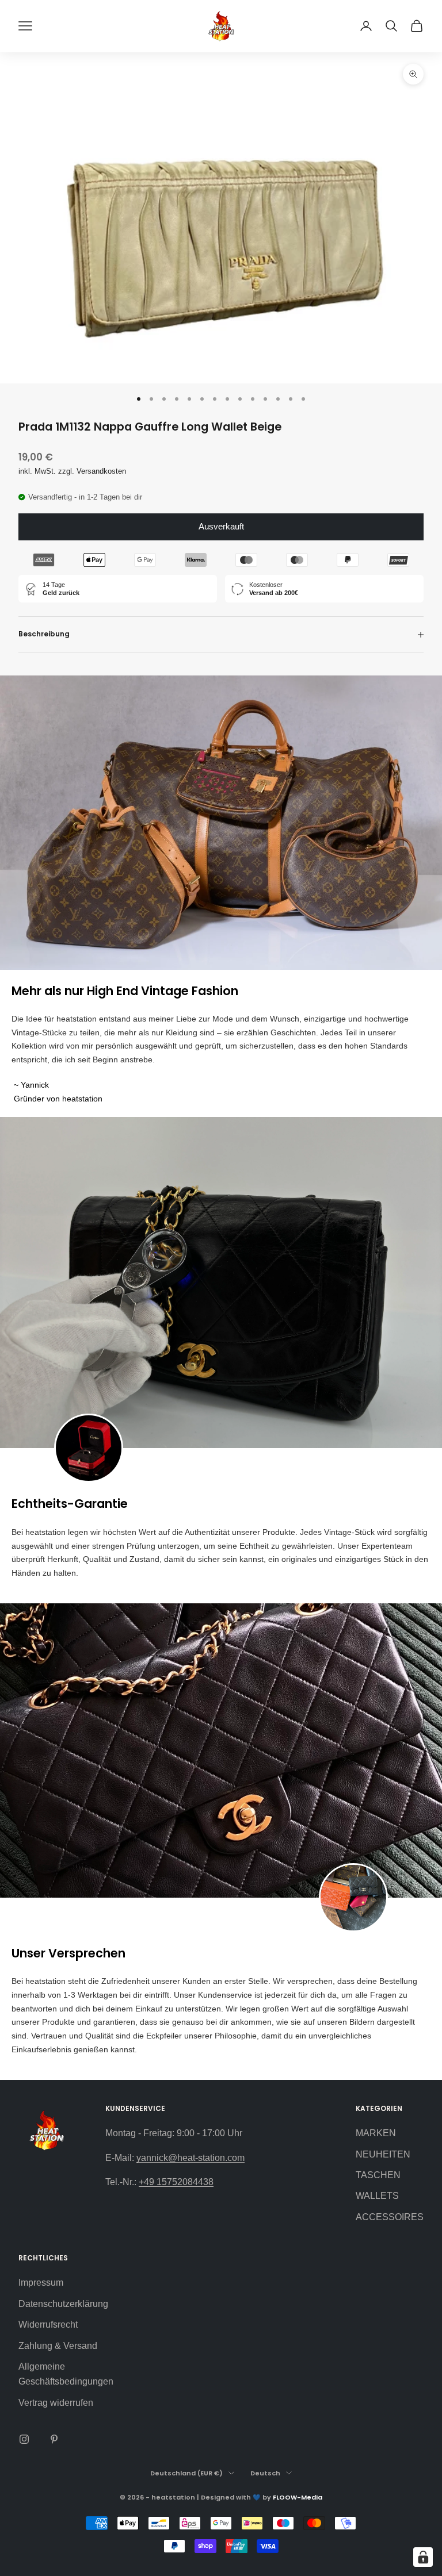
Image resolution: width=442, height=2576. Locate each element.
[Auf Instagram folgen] (24, 2439)
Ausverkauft (221, 526)
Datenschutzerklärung (63, 2304)
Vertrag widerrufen (56, 2403)
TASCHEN (378, 2175)
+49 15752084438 (176, 2182)
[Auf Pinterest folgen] (54, 2439)
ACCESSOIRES (390, 2217)
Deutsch (265, 2473)
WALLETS (377, 2196)
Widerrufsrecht (48, 2324)
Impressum (41, 2283)
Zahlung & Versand (58, 2346)
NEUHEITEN (383, 2154)
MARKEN (376, 2133)
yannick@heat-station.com (190, 2158)
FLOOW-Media (298, 2497)
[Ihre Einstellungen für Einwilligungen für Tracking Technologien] (423, 2557)
